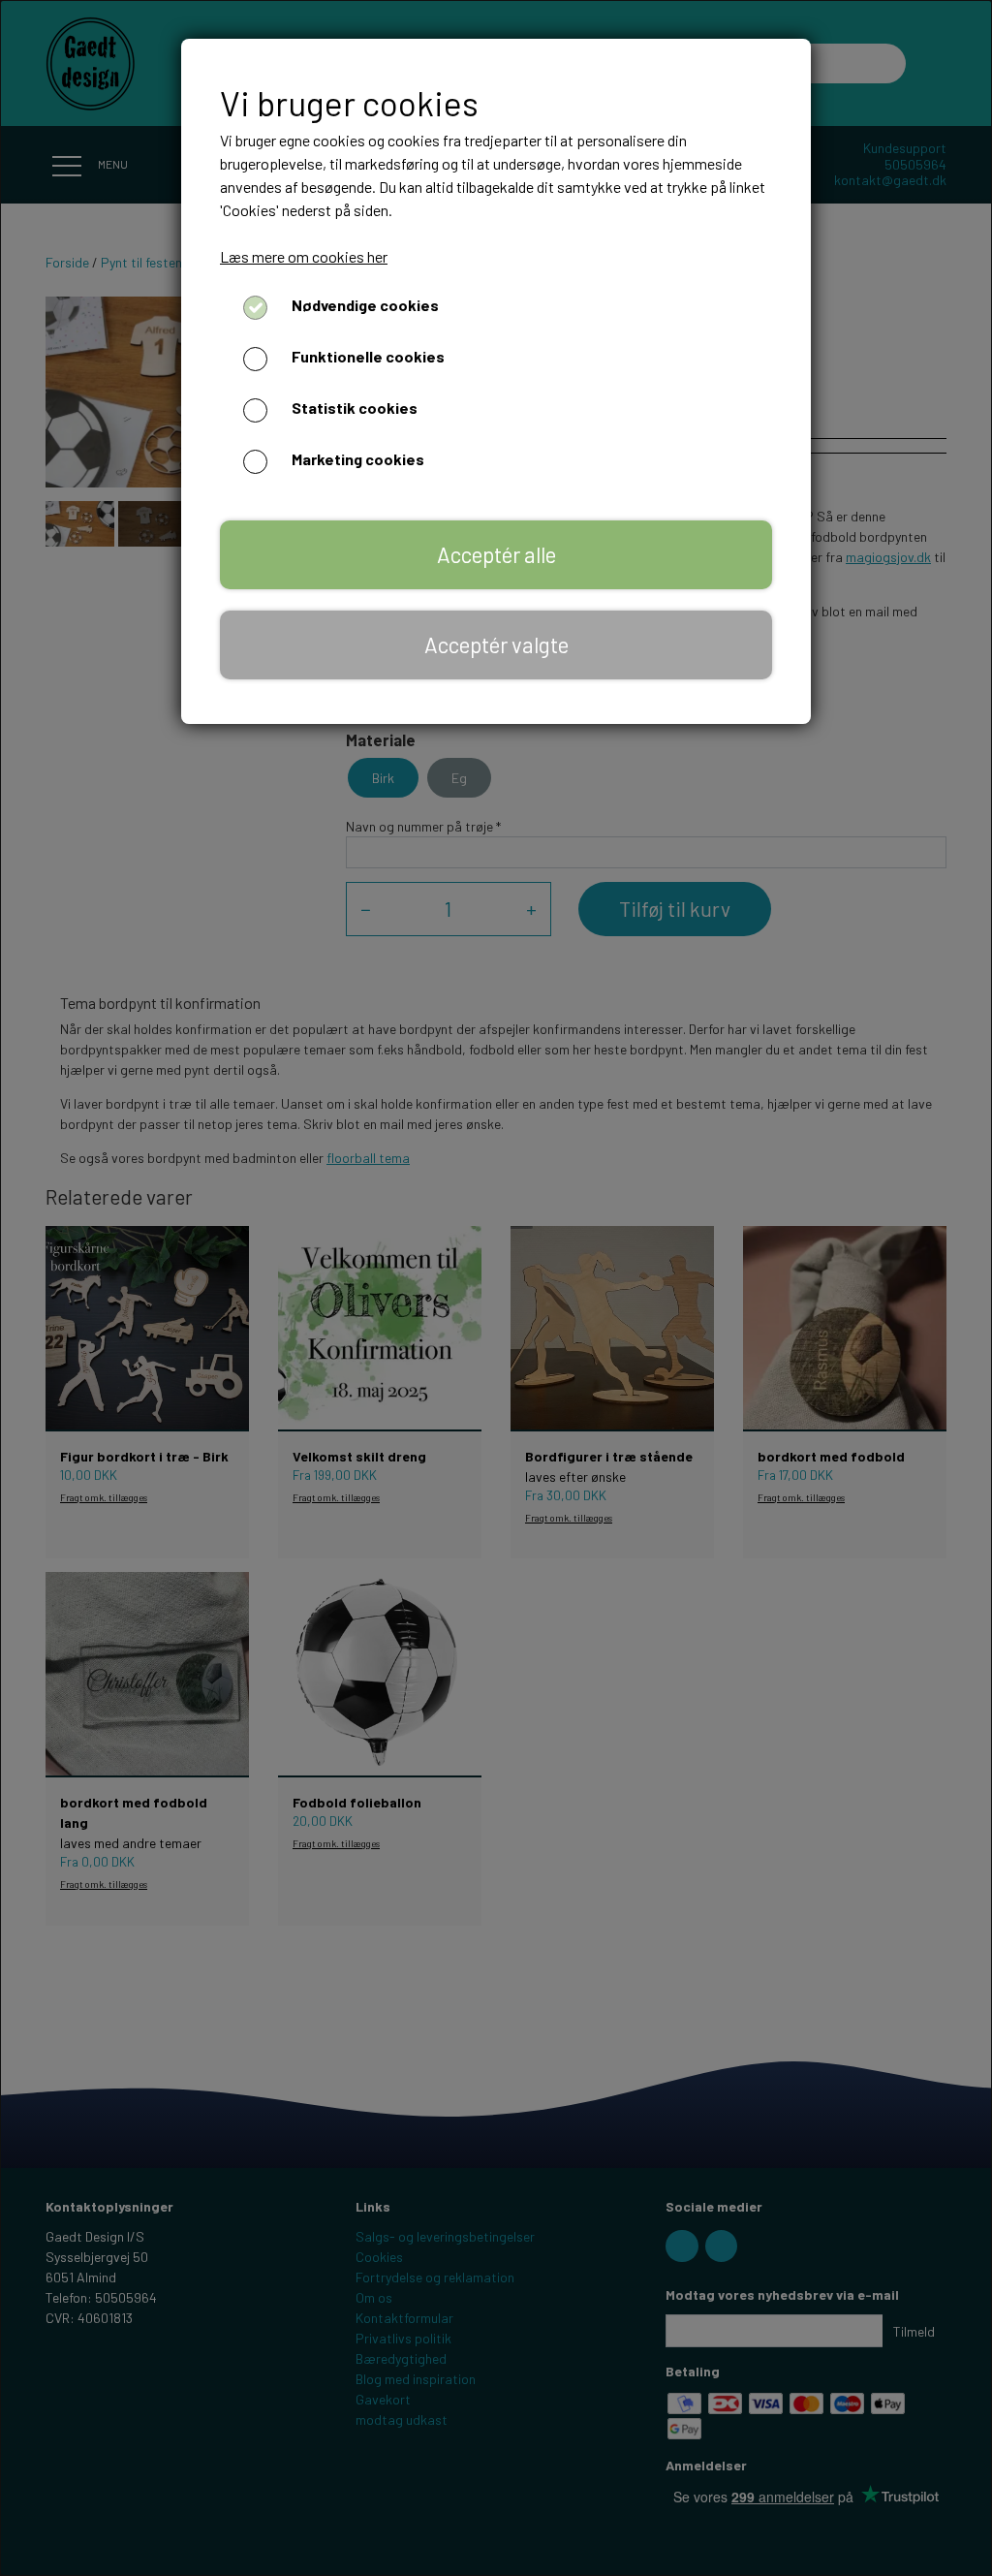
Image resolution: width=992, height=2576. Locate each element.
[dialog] (496, 1288)
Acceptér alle (496, 554)
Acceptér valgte (496, 644)
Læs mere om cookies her (304, 256)
